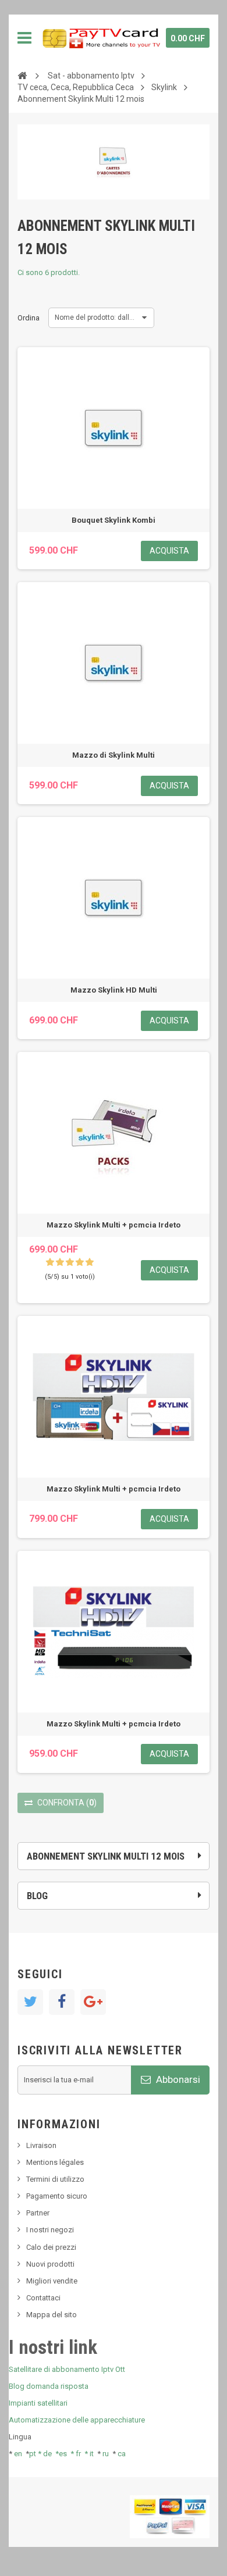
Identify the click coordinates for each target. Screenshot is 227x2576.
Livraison (41, 2145)
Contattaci (43, 2298)
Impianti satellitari (38, 2403)
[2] (60, 1262)
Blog (37, 1896)
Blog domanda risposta (49, 2386)
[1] (50, 1262)
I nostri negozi (50, 2230)
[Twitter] (30, 2002)
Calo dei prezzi (51, 2247)
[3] (70, 1262)
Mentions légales (55, 2162)
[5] (90, 1262)
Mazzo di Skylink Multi (114, 755)
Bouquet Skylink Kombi (114, 520)
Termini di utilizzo (55, 2179)
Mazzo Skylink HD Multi (114, 990)
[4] (80, 1262)
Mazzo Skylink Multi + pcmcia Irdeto (114, 1225)
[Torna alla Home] (22, 75)
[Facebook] (62, 2002)
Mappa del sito (52, 2315)
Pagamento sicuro (57, 2196)
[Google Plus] (93, 2002)
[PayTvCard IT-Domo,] (100, 38)
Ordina (29, 318)
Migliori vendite (52, 2281)
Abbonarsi (177, 2079)
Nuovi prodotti (50, 2264)
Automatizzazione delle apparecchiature (77, 2420)
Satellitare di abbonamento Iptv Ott (67, 2369)
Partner (38, 2213)
